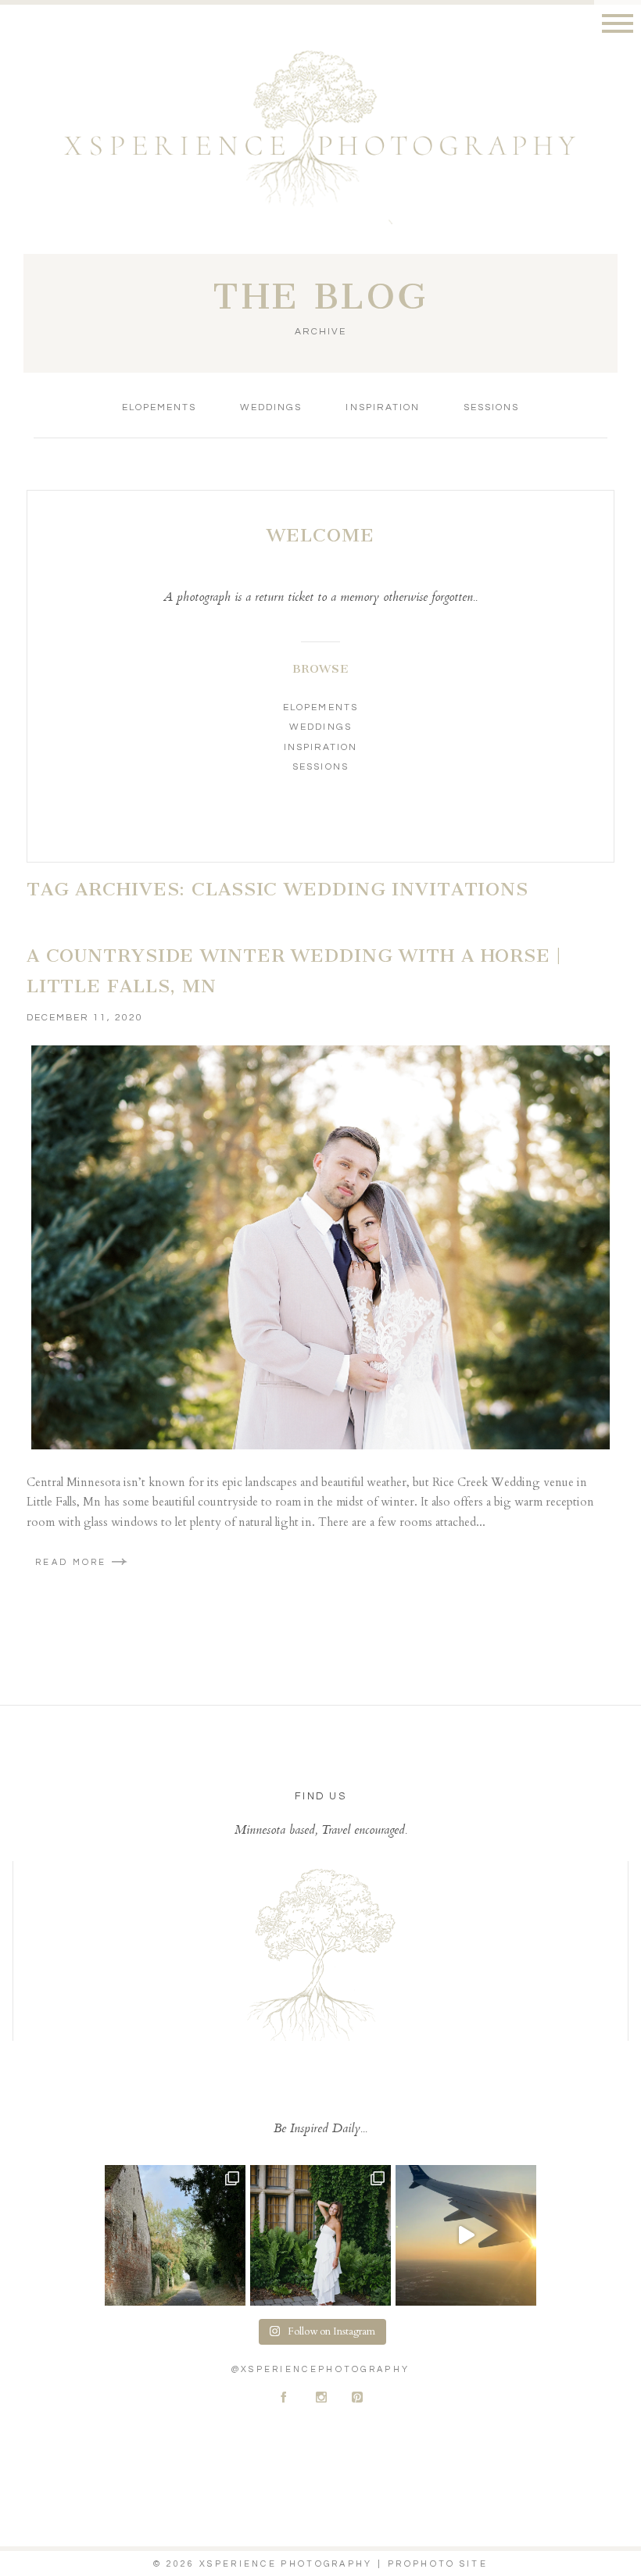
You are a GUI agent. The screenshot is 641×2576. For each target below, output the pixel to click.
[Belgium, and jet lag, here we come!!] (466, 2235)
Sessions (491, 407)
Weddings (271, 407)
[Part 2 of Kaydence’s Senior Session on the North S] (320, 2235)
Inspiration (382, 407)
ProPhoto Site (438, 2564)
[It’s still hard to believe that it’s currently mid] (175, 2235)
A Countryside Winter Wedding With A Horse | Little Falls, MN (294, 971)
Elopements (159, 407)
